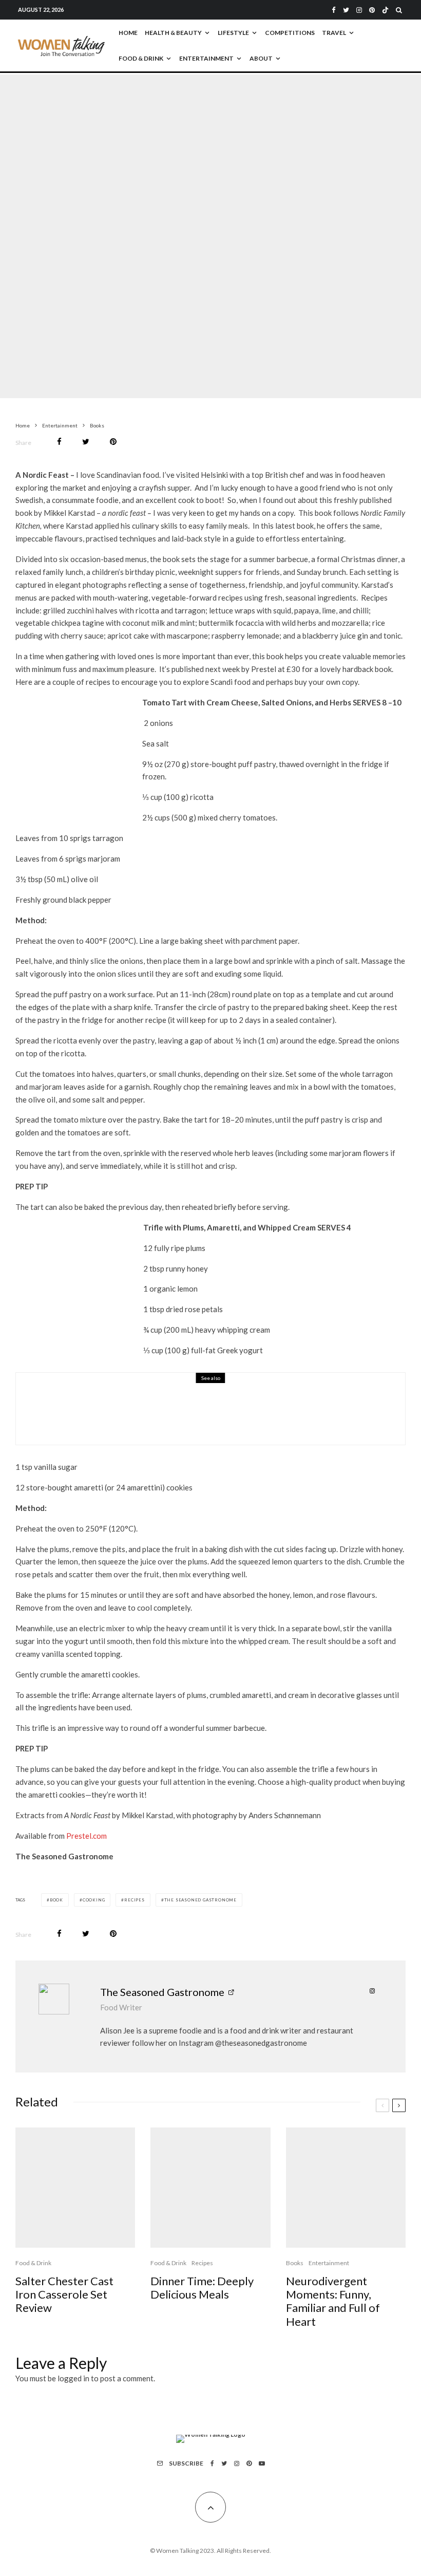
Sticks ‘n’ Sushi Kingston (143, 1415)
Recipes (135, 1900)
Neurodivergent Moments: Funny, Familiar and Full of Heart (333, 2301)
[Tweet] (86, 442)
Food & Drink (141, 58)
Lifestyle (233, 33)
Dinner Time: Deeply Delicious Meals (202, 2288)
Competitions (290, 33)
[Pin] (113, 442)
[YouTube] (262, 2463)
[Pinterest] (372, 10)
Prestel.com (87, 1836)
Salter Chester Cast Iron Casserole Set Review (64, 2295)
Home (128, 33)
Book (56, 1900)
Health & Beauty (173, 33)
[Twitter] (346, 10)
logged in (73, 2378)
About (261, 58)
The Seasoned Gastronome (200, 1900)
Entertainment (206, 58)
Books (161, 231)
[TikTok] (385, 10)
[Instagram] (359, 10)
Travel (334, 33)
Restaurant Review (155, 1401)
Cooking (94, 1900)
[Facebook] (334, 10)
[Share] (59, 442)
